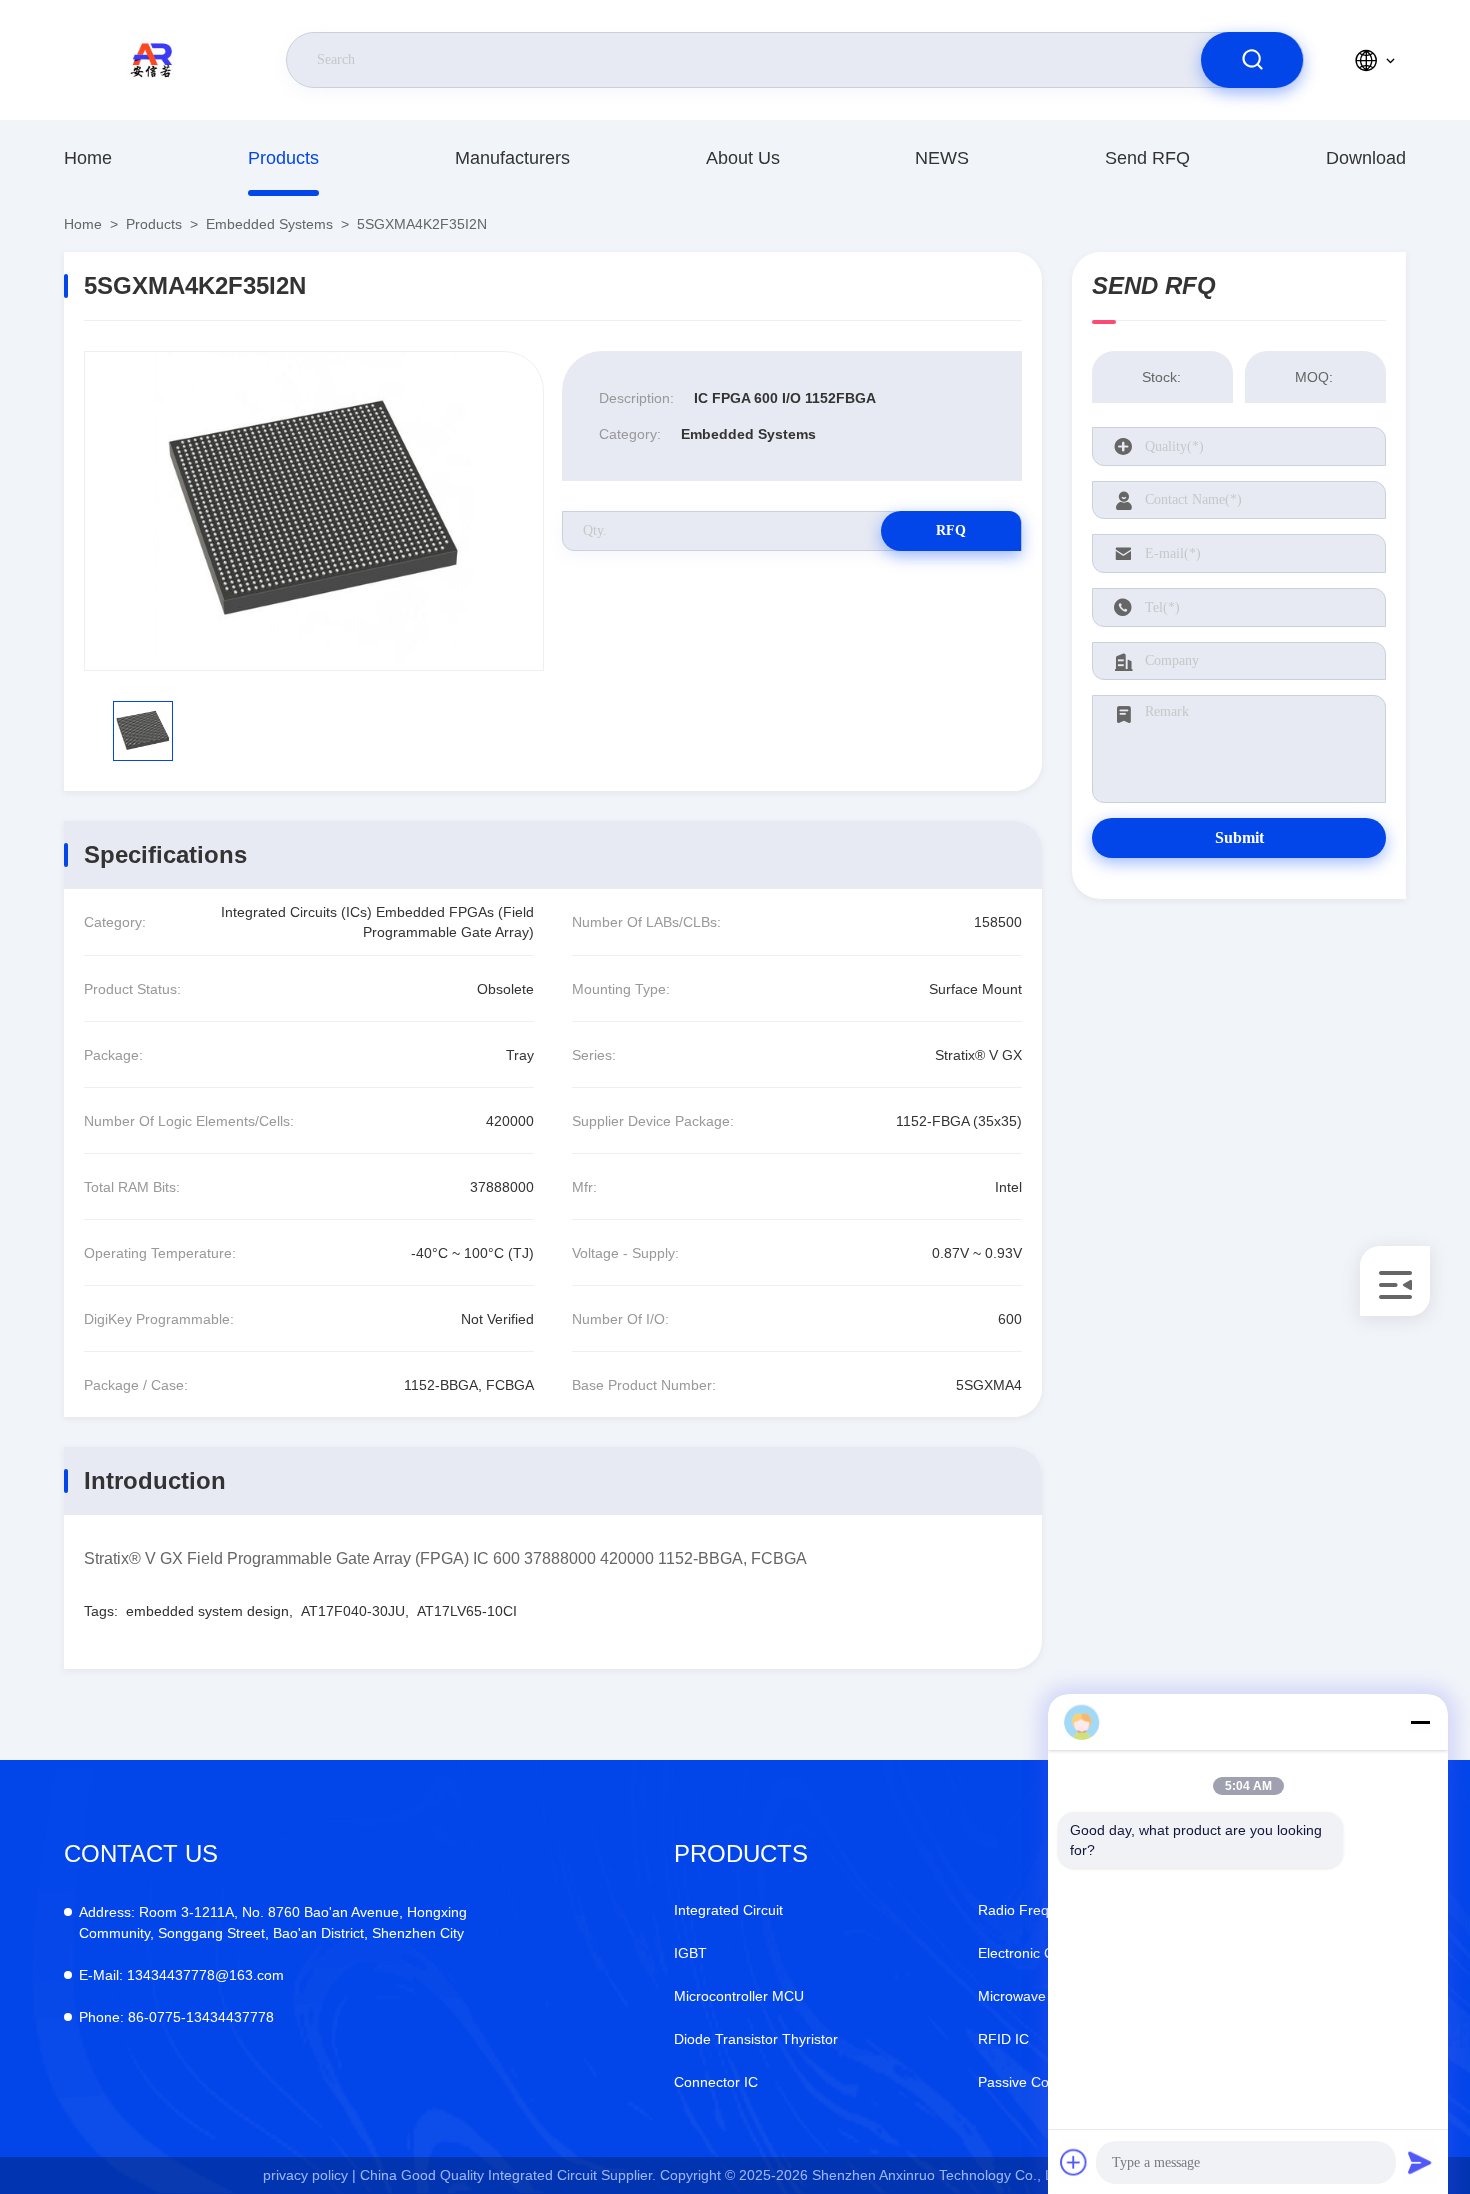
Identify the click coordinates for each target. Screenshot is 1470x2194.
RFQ (951, 530)
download (1366, 158)
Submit (1239, 837)
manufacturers (512, 158)
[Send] (1420, 2162)
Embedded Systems (269, 224)
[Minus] (1420, 1722)
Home (88, 158)
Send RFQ (1147, 158)
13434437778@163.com (181, 1975)
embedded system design (207, 1611)
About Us (743, 158)
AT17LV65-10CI (467, 1611)
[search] (1252, 60)
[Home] (155, 60)
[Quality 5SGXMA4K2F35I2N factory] (314, 511)
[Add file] (1074, 2162)
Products (283, 158)
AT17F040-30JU (353, 1611)
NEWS (942, 158)
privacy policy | (309, 2175)
